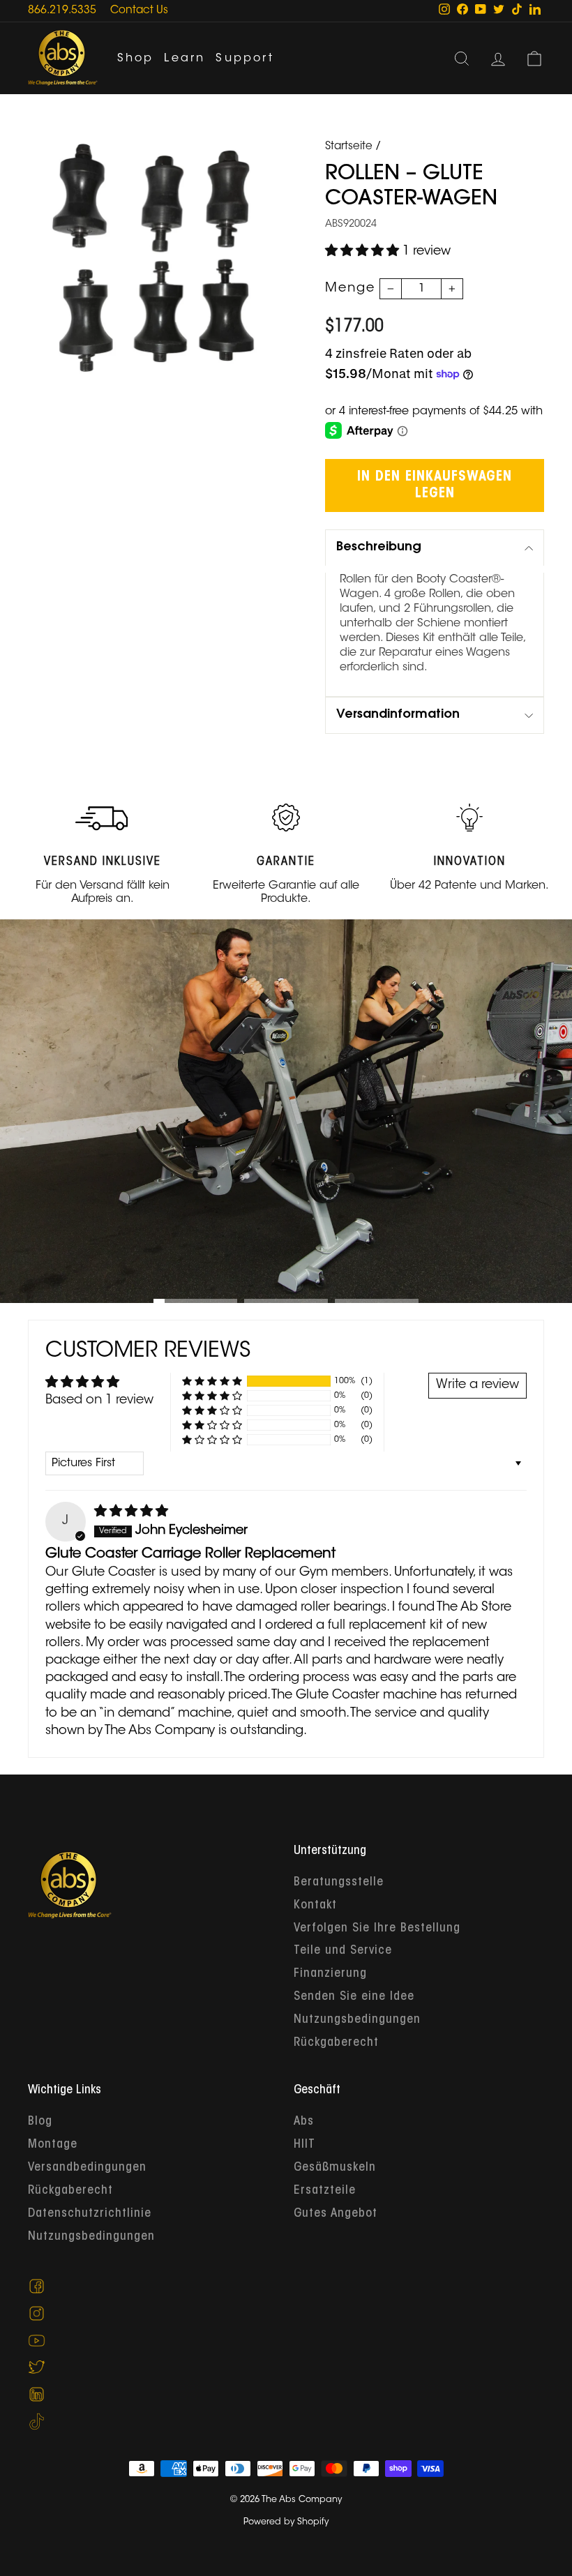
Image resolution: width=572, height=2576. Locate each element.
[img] (131, 1512)
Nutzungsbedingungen (357, 2020)
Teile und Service (343, 1951)
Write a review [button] (477, 1385)
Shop (136, 59)
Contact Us (139, 11)
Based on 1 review (99, 1401)
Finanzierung (330, 1974)
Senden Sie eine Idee (354, 1997)
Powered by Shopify (286, 2522)
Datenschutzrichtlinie (90, 2214)
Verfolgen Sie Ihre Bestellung (377, 1929)
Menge (350, 289)
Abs (304, 2122)
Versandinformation (398, 715)
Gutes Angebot (336, 2214)
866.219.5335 (62, 11)
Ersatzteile (325, 2191)
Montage (53, 2145)
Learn (185, 59)
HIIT (304, 2145)
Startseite (349, 147)
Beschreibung (379, 548)
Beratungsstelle (339, 1883)
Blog (40, 2122)
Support (244, 59)
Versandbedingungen (87, 2168)
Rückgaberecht (336, 2043)
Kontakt (315, 1906)
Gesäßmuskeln (335, 2168)
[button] (364, 252)
